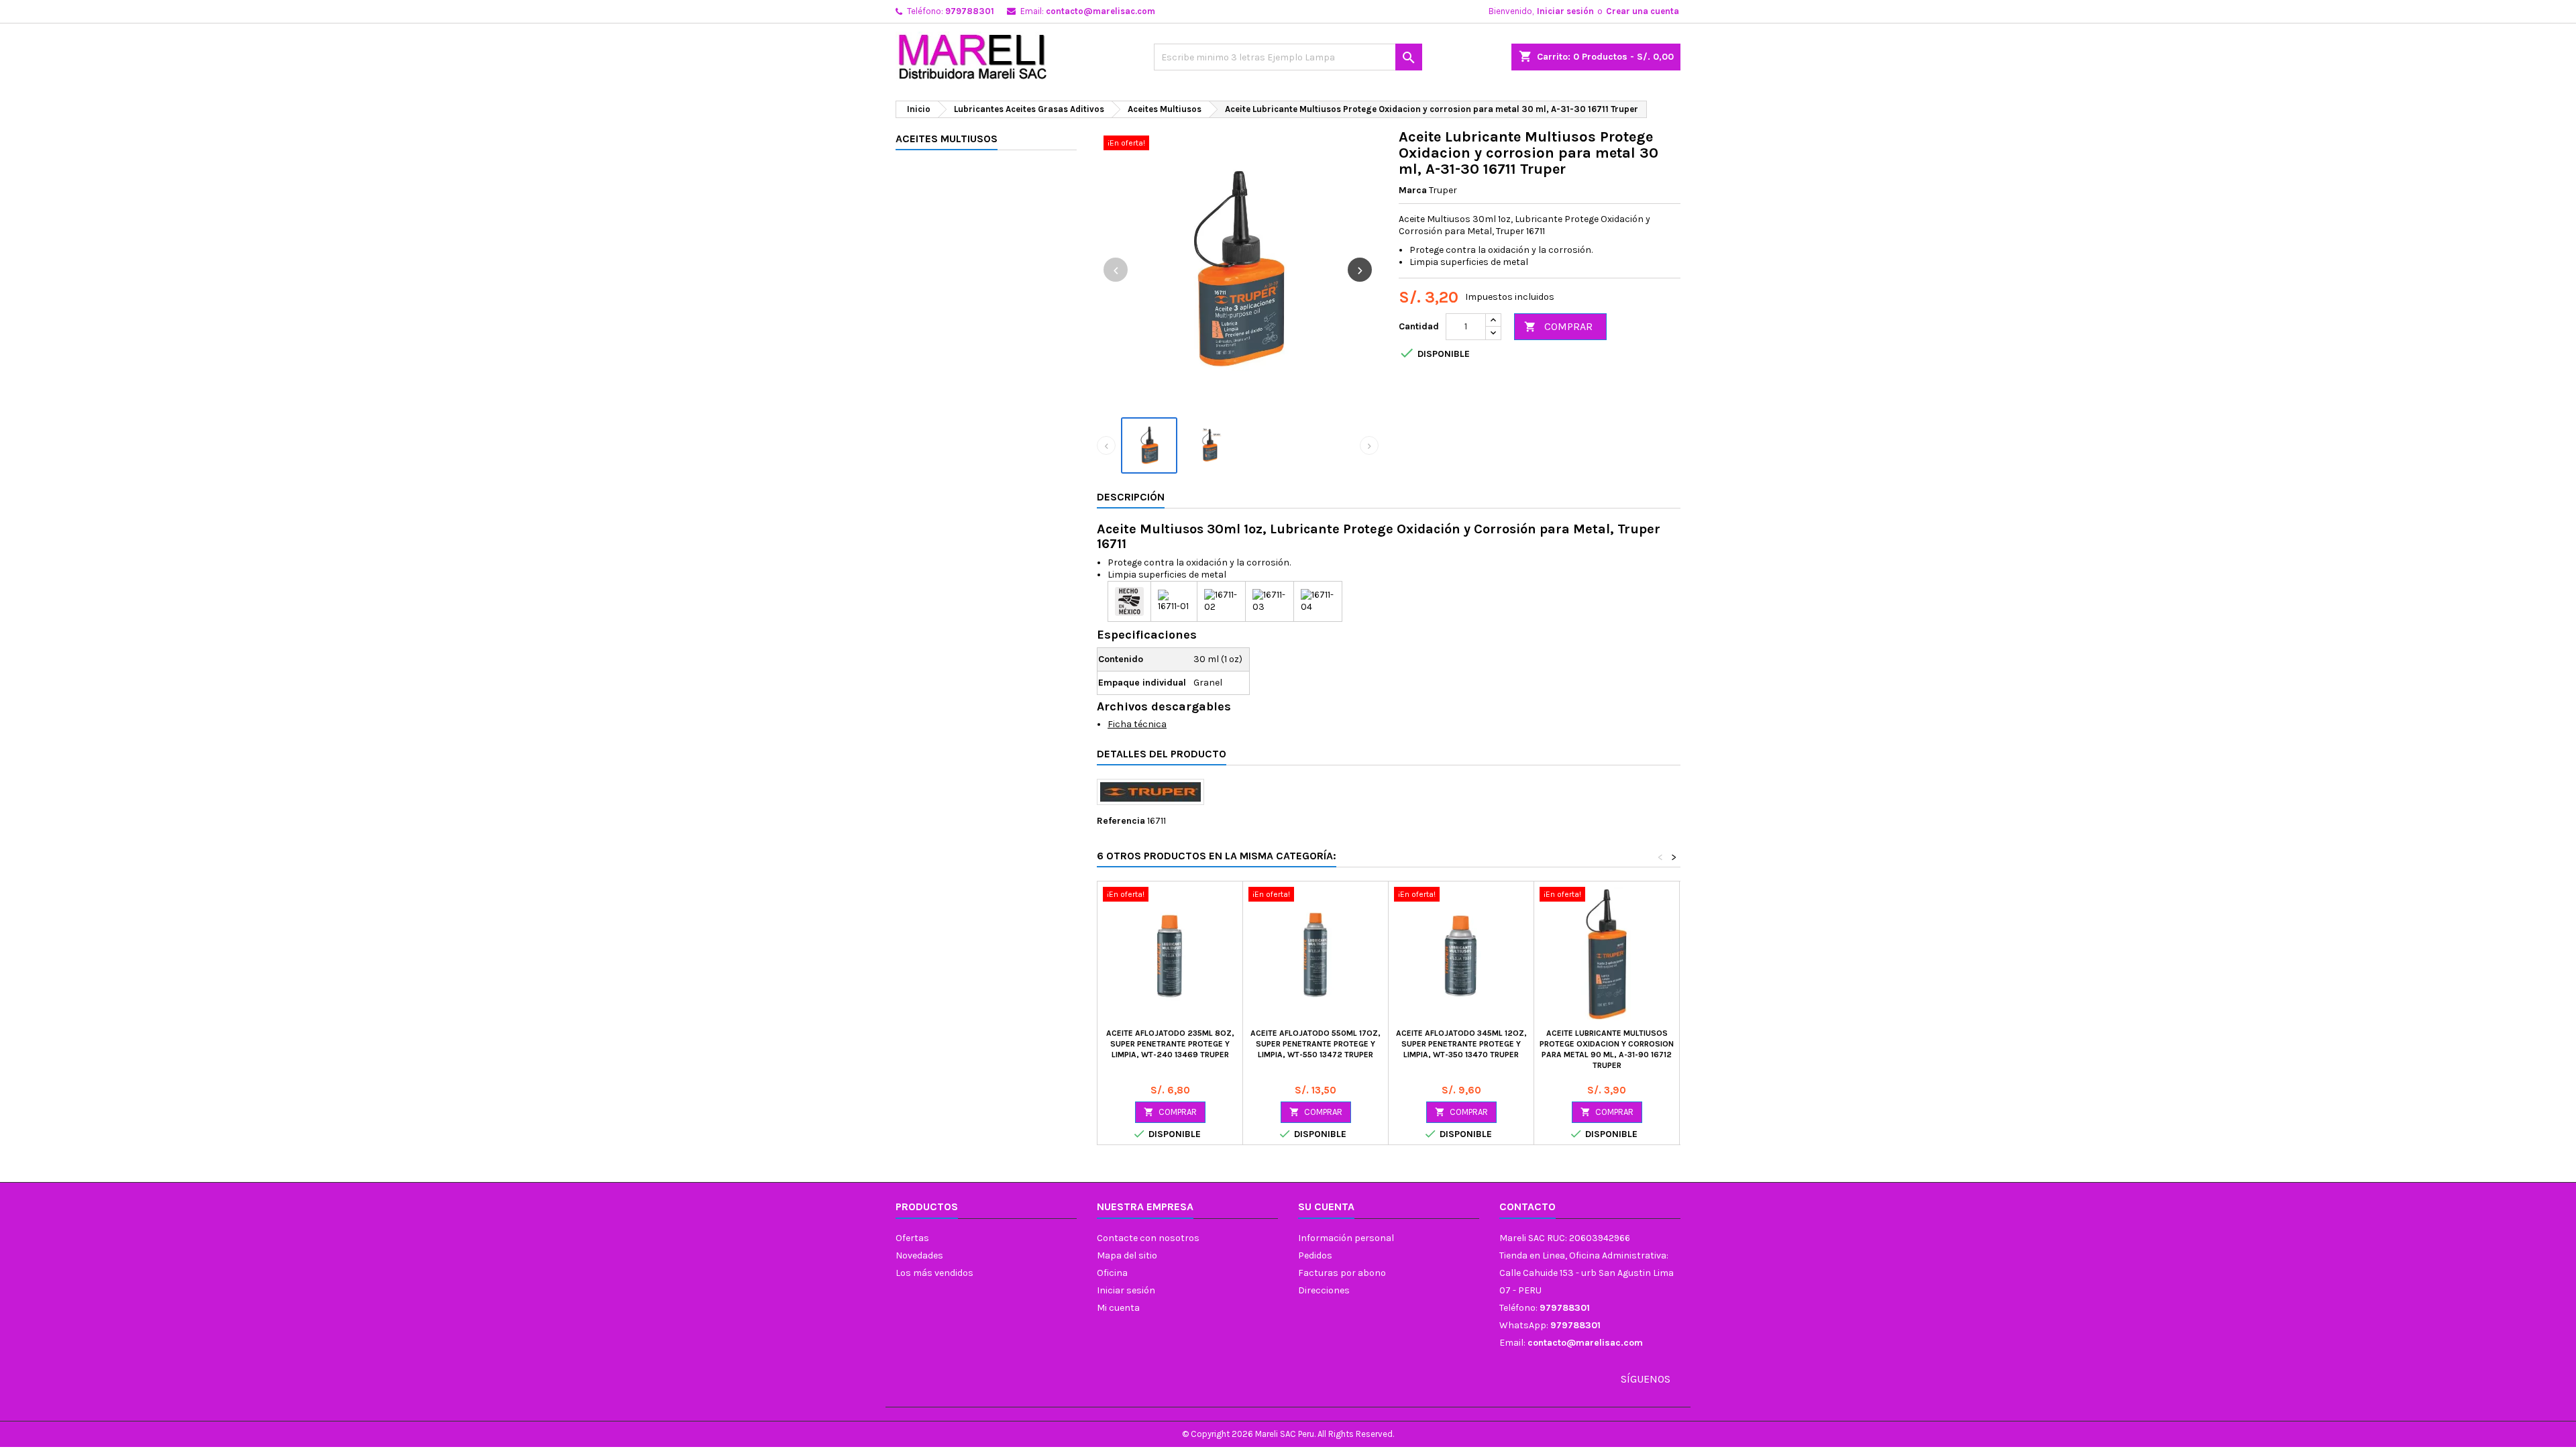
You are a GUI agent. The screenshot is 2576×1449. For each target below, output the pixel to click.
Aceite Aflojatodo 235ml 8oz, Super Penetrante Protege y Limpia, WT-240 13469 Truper (1170, 1044)
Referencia (1121, 821)
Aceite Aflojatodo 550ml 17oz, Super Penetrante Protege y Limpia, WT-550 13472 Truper (1316, 1044)
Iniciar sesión (1565, 11)
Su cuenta (1326, 1206)
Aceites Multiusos (947, 139)
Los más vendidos (934, 1273)
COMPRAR (1558, 326)
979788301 (970, 11)
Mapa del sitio (1127, 1255)
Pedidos (1315, 1255)
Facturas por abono (1342, 1273)
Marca (1413, 190)
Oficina (1112, 1273)
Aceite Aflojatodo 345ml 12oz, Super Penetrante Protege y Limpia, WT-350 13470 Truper (1461, 1044)
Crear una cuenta (1643, 11)
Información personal (1346, 1238)
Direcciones (1324, 1290)
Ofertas (912, 1238)
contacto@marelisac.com (1101, 11)
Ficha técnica (1137, 724)
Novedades (919, 1255)
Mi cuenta (1118, 1308)
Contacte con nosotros (1148, 1238)
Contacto (1527, 1206)
